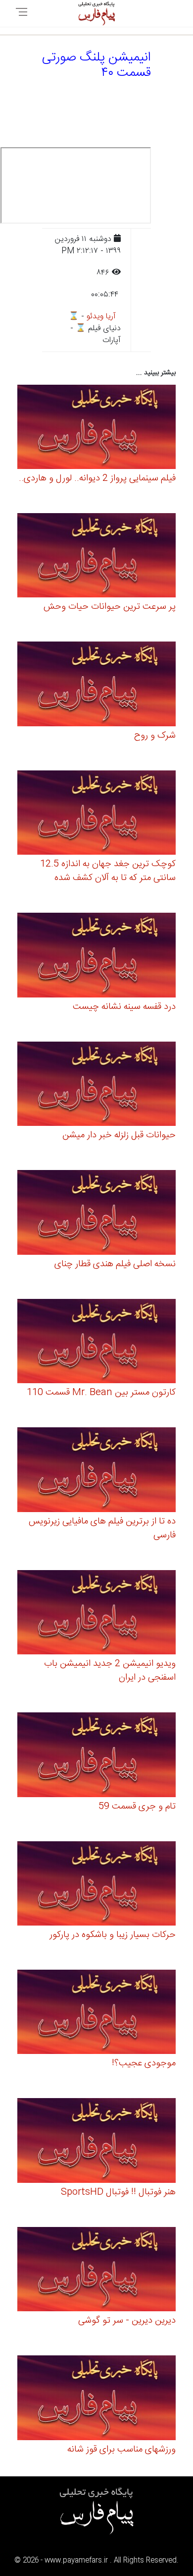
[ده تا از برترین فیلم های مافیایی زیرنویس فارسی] (96, 1471)
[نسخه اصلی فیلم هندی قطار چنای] (96, 1214)
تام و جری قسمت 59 (137, 1807)
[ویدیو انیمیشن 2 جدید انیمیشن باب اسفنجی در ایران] (96, 1614)
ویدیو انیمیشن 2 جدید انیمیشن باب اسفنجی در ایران (110, 1671)
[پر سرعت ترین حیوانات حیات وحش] (96, 557)
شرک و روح (155, 736)
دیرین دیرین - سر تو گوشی (127, 2321)
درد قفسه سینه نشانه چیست (124, 1007)
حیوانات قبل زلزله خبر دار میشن (119, 1135)
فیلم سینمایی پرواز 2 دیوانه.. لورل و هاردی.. (97, 478)
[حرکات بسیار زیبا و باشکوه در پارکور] (96, 1885)
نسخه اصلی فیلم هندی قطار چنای (115, 1264)
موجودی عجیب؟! (144, 2063)
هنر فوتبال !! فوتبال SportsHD (118, 2192)
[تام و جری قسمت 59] (96, 1756)
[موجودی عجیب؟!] (96, 2014)
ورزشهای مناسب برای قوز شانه (121, 2450)
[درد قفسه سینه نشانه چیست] (96, 957)
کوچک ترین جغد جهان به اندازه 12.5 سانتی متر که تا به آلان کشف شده (108, 871)
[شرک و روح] (96, 685)
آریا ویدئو (101, 317)
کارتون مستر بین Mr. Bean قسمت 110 (101, 1393)
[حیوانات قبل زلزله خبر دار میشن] (96, 1085)
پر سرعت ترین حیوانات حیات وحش (110, 607)
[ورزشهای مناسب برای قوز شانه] (96, 2399)
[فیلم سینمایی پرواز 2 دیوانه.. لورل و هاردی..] (96, 428)
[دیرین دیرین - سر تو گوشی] (96, 2271)
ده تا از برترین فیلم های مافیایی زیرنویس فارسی (102, 1528)
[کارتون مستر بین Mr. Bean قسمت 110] (96, 1343)
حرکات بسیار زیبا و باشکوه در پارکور (113, 1935)
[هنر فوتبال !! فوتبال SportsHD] (96, 2142)
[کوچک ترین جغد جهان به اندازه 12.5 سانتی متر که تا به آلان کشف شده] (96, 814)
